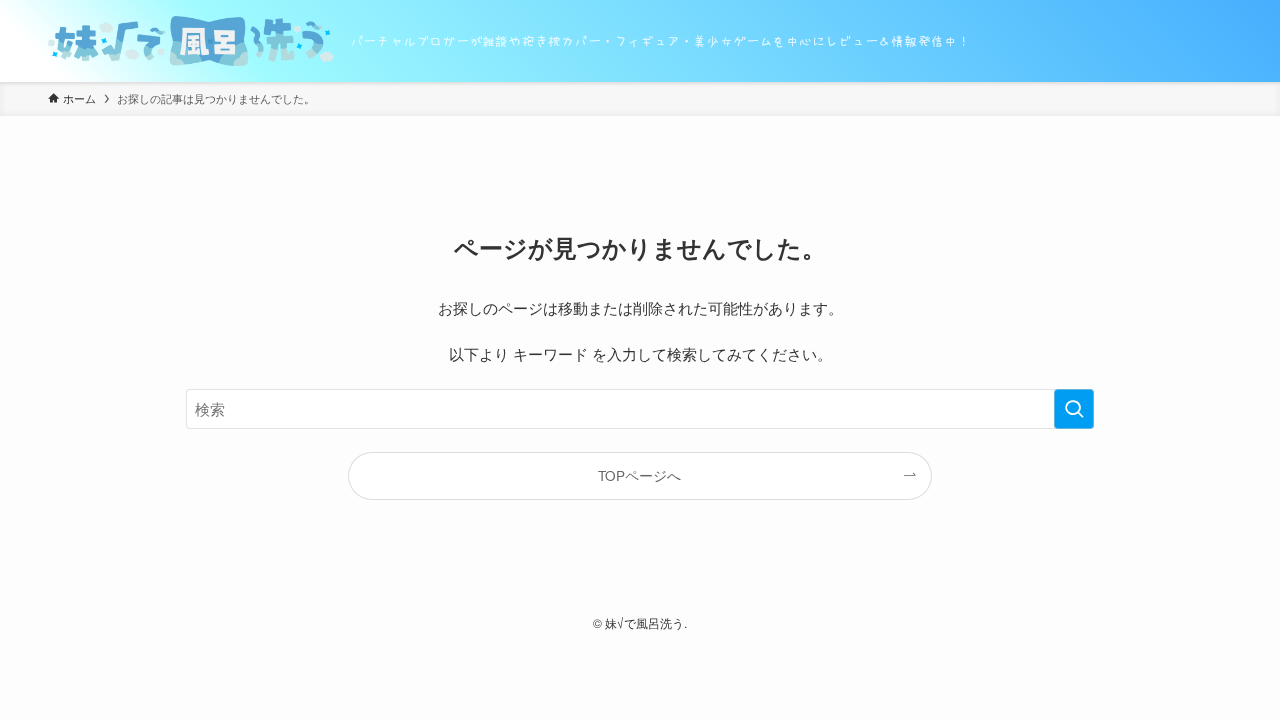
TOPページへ (639, 475)
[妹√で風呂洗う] (191, 41)
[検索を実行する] (1074, 409)
